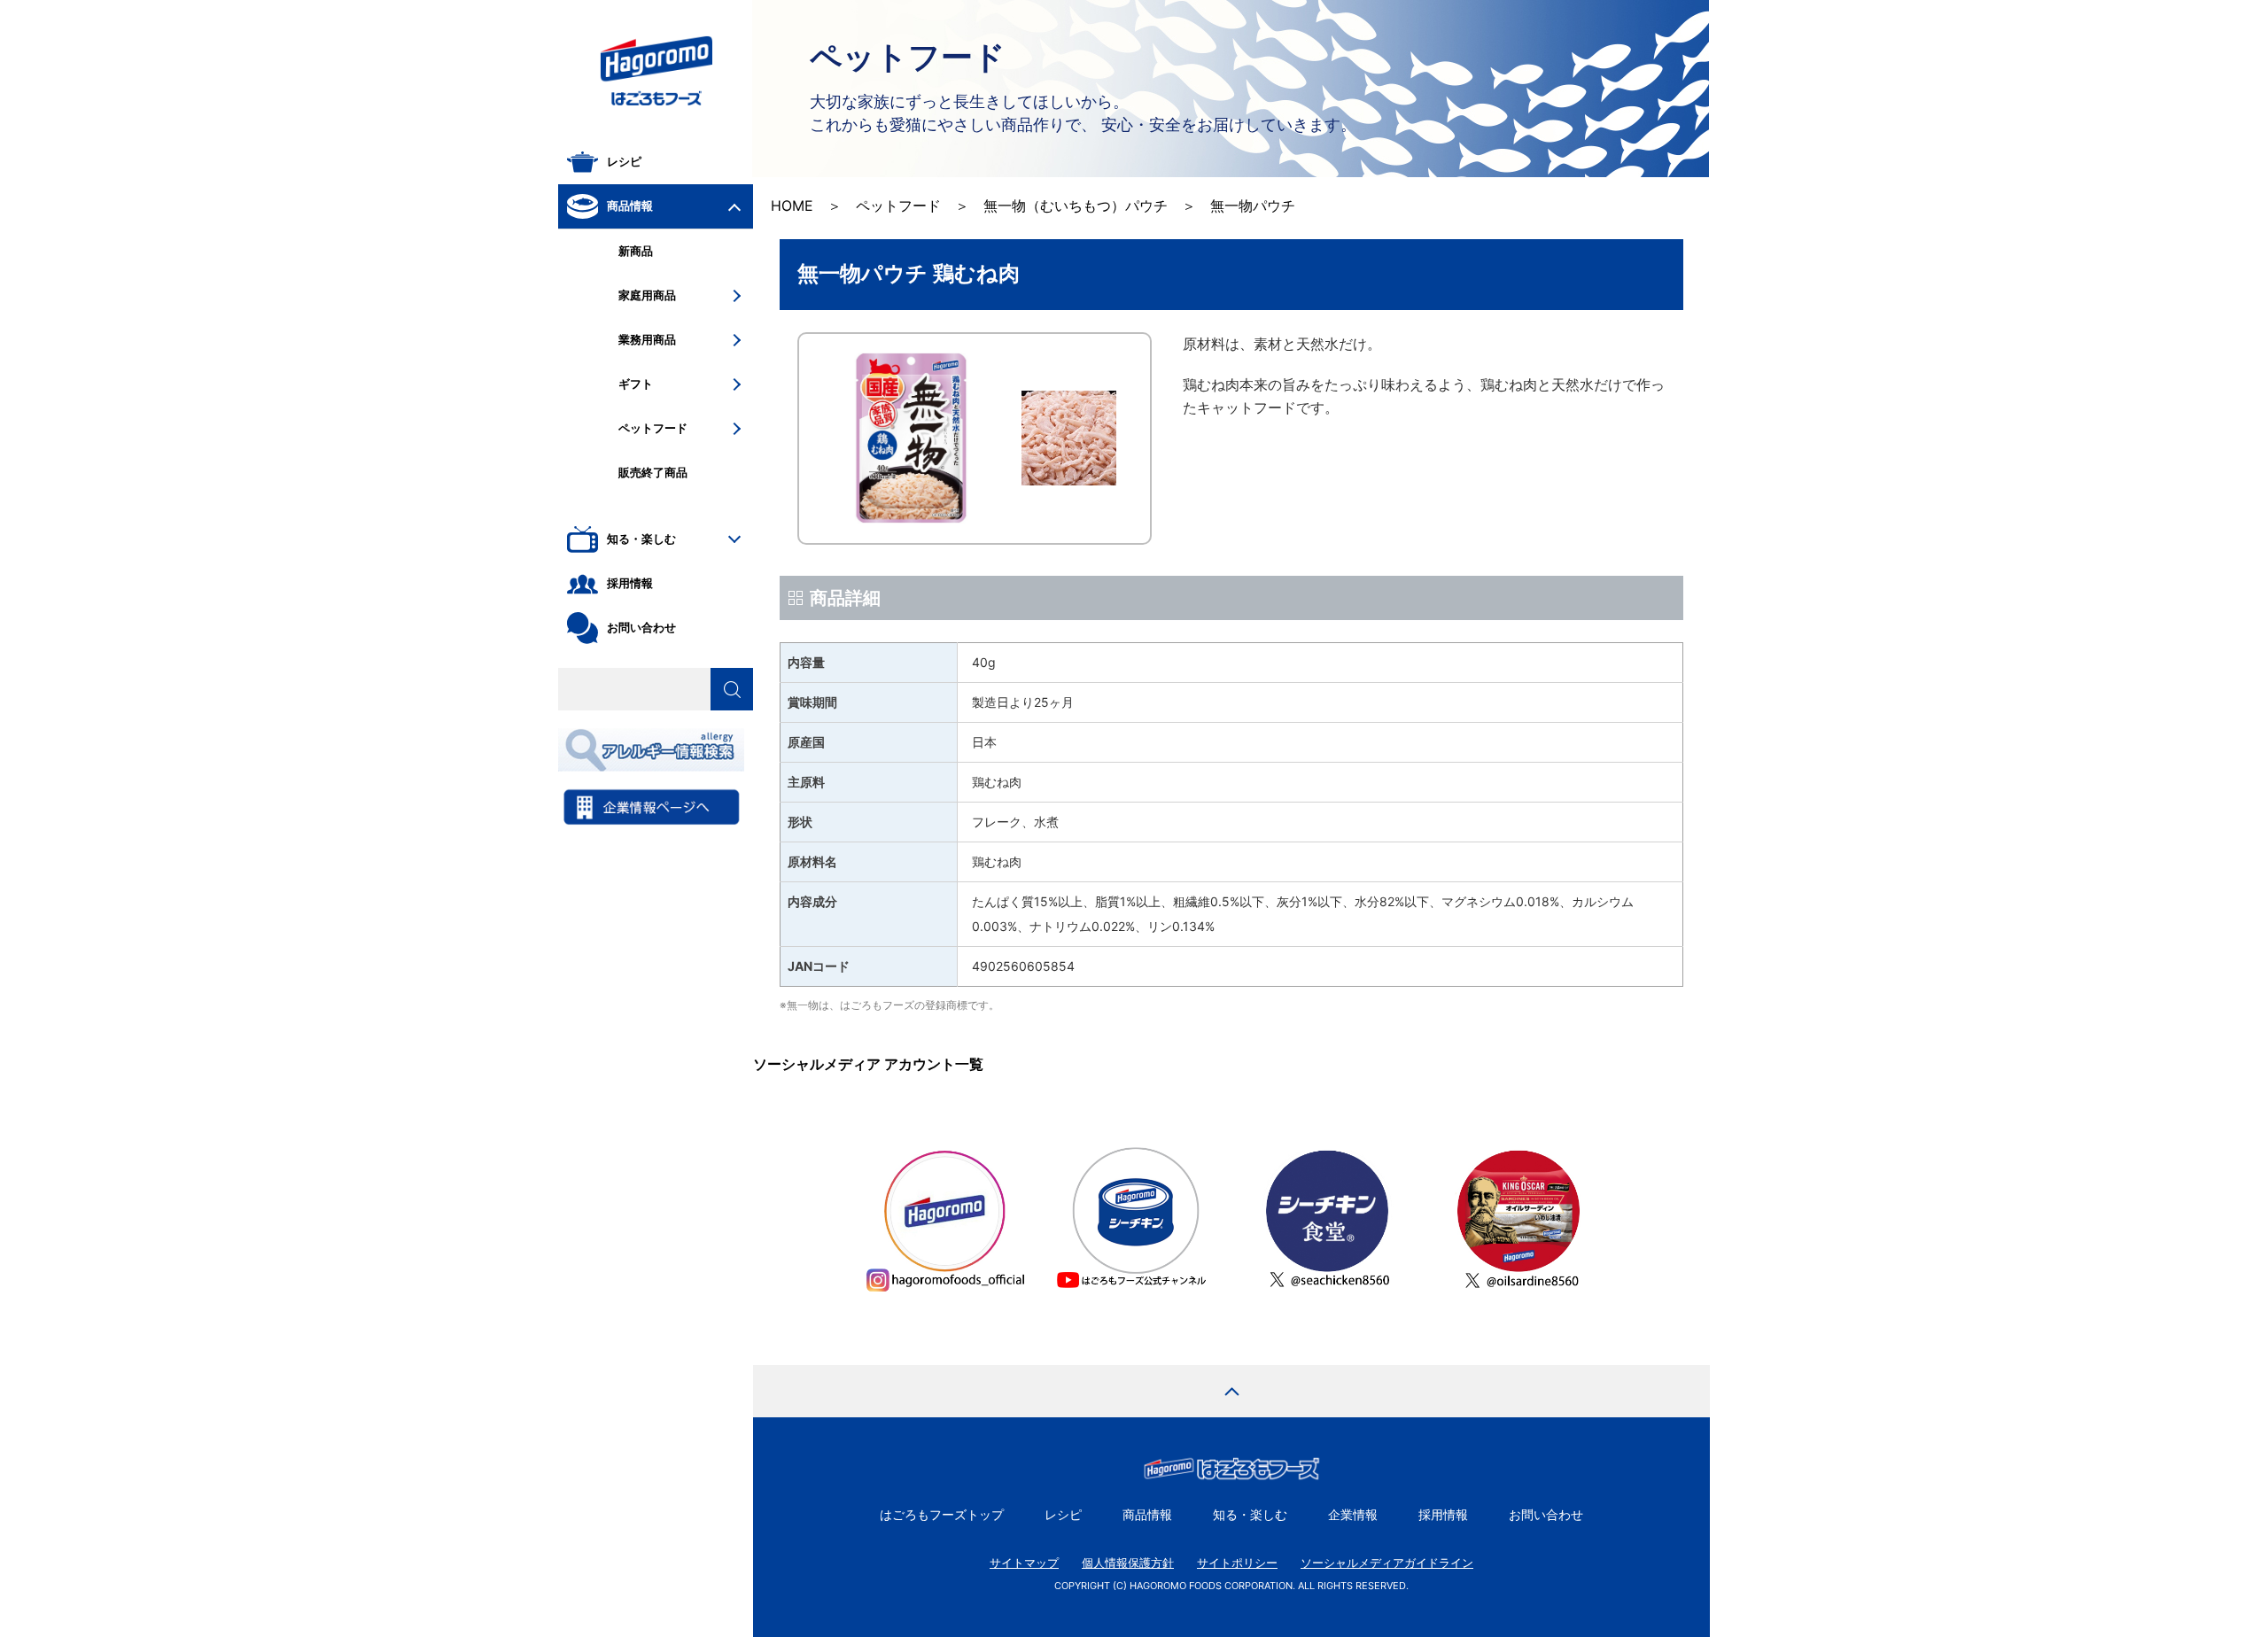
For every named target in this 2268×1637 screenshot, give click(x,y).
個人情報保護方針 (1128, 1563)
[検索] (732, 689)
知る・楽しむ (1250, 1514)
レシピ (1063, 1514)
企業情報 (1353, 1514)
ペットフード (898, 206)
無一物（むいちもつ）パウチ (1076, 206)
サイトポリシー (1237, 1563)
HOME (792, 206)
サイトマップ (1024, 1563)
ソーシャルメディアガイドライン (1387, 1563)
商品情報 (1147, 1514)
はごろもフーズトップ (942, 1514)
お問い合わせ (1546, 1514)
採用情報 (1443, 1514)
